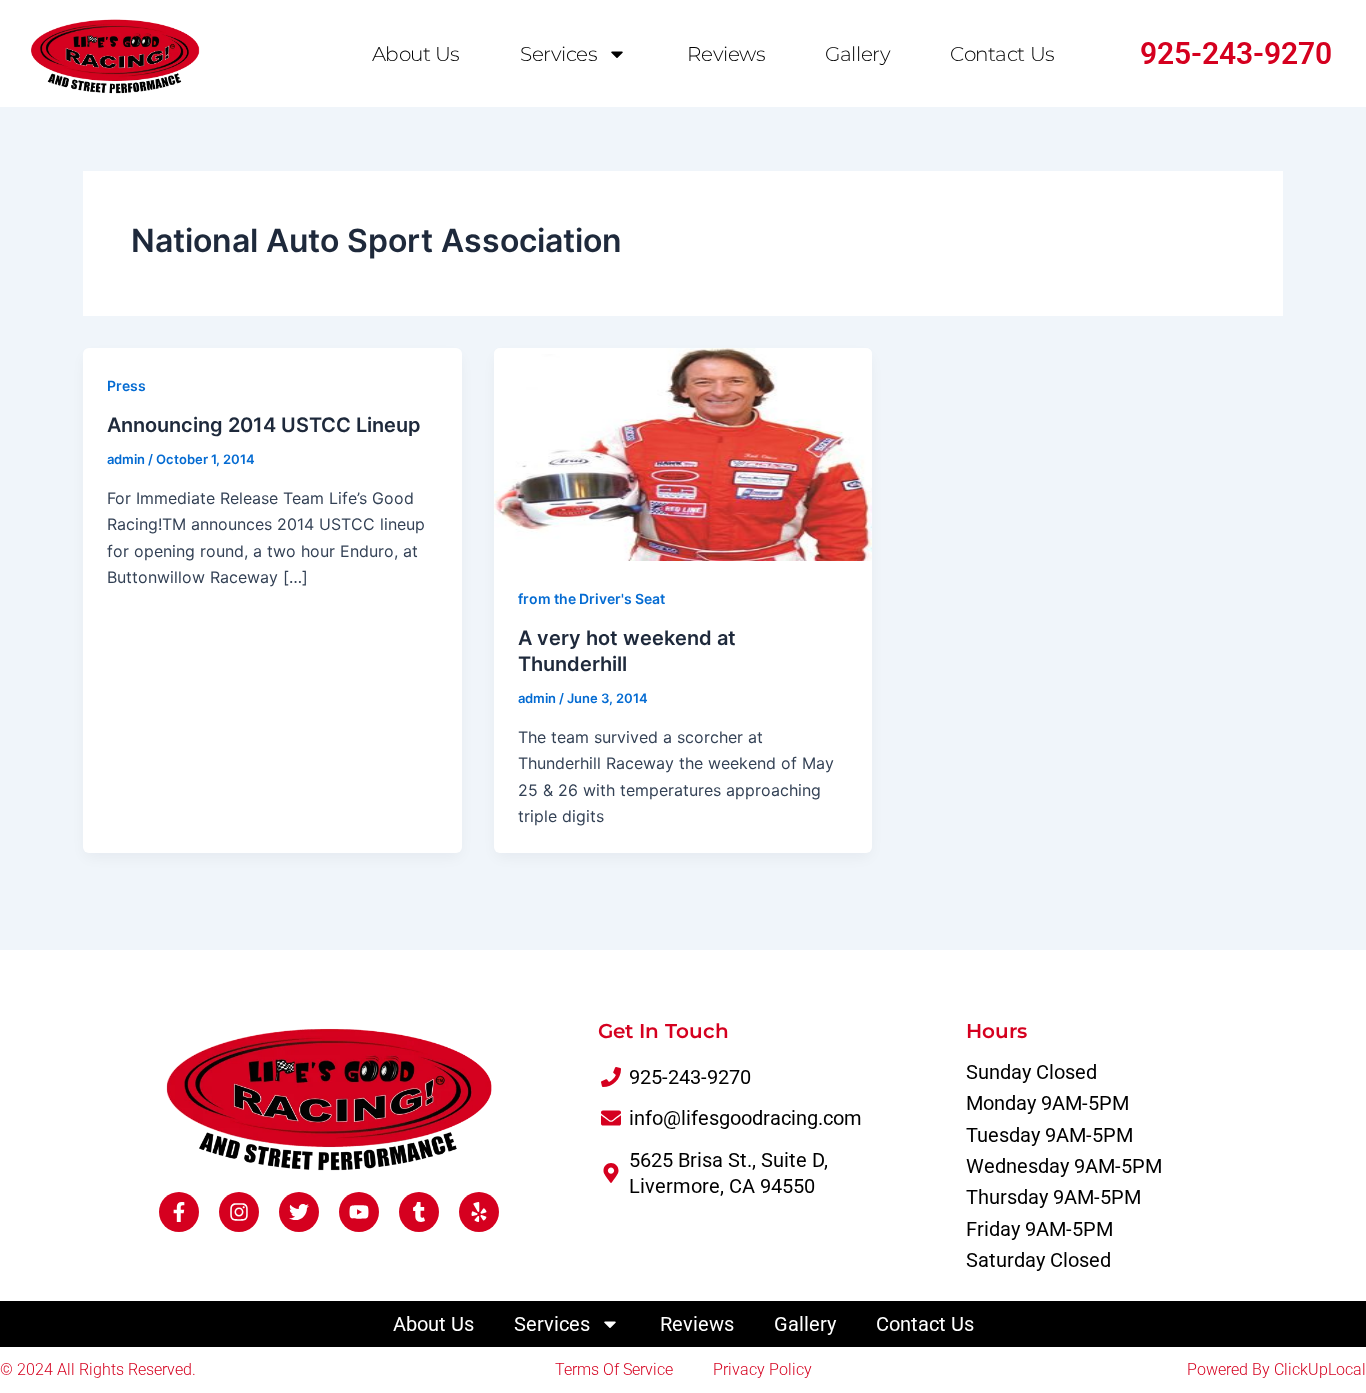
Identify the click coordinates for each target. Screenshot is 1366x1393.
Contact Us (1002, 54)
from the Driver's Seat (591, 598)
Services (558, 54)
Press (126, 385)
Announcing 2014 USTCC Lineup (264, 425)
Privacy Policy (762, 1369)
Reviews (726, 54)
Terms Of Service (614, 1369)
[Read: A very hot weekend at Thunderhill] (683, 453)
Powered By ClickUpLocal (1276, 1369)
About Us (416, 54)
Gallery (857, 54)
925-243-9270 (1236, 53)
